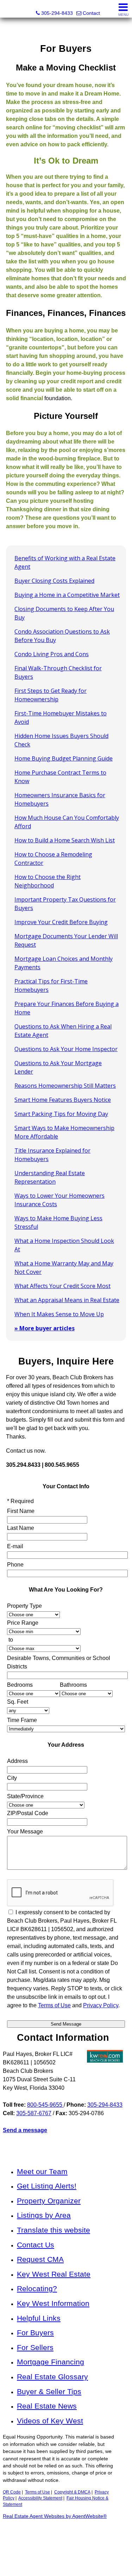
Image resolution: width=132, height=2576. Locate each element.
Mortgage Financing (51, 2362)
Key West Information (53, 2303)
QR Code (12, 2492)
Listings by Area (44, 2215)
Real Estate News (47, 2406)
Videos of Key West (50, 2421)
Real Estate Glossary (52, 2377)
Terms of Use (37, 2492)
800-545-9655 (45, 2105)
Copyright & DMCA (72, 2492)
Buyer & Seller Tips (49, 2391)
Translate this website (54, 2230)
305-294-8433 (105, 2105)
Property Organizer (49, 2201)
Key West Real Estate (54, 2274)
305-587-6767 (34, 2113)
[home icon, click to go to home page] (8, 9)
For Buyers (35, 2333)
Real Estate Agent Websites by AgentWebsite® (55, 2516)
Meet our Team (42, 2171)
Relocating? (37, 2288)
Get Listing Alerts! (47, 2186)
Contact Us (36, 2245)
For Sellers (35, 2347)
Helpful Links (39, 2318)
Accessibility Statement (40, 2498)
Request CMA (40, 2259)
